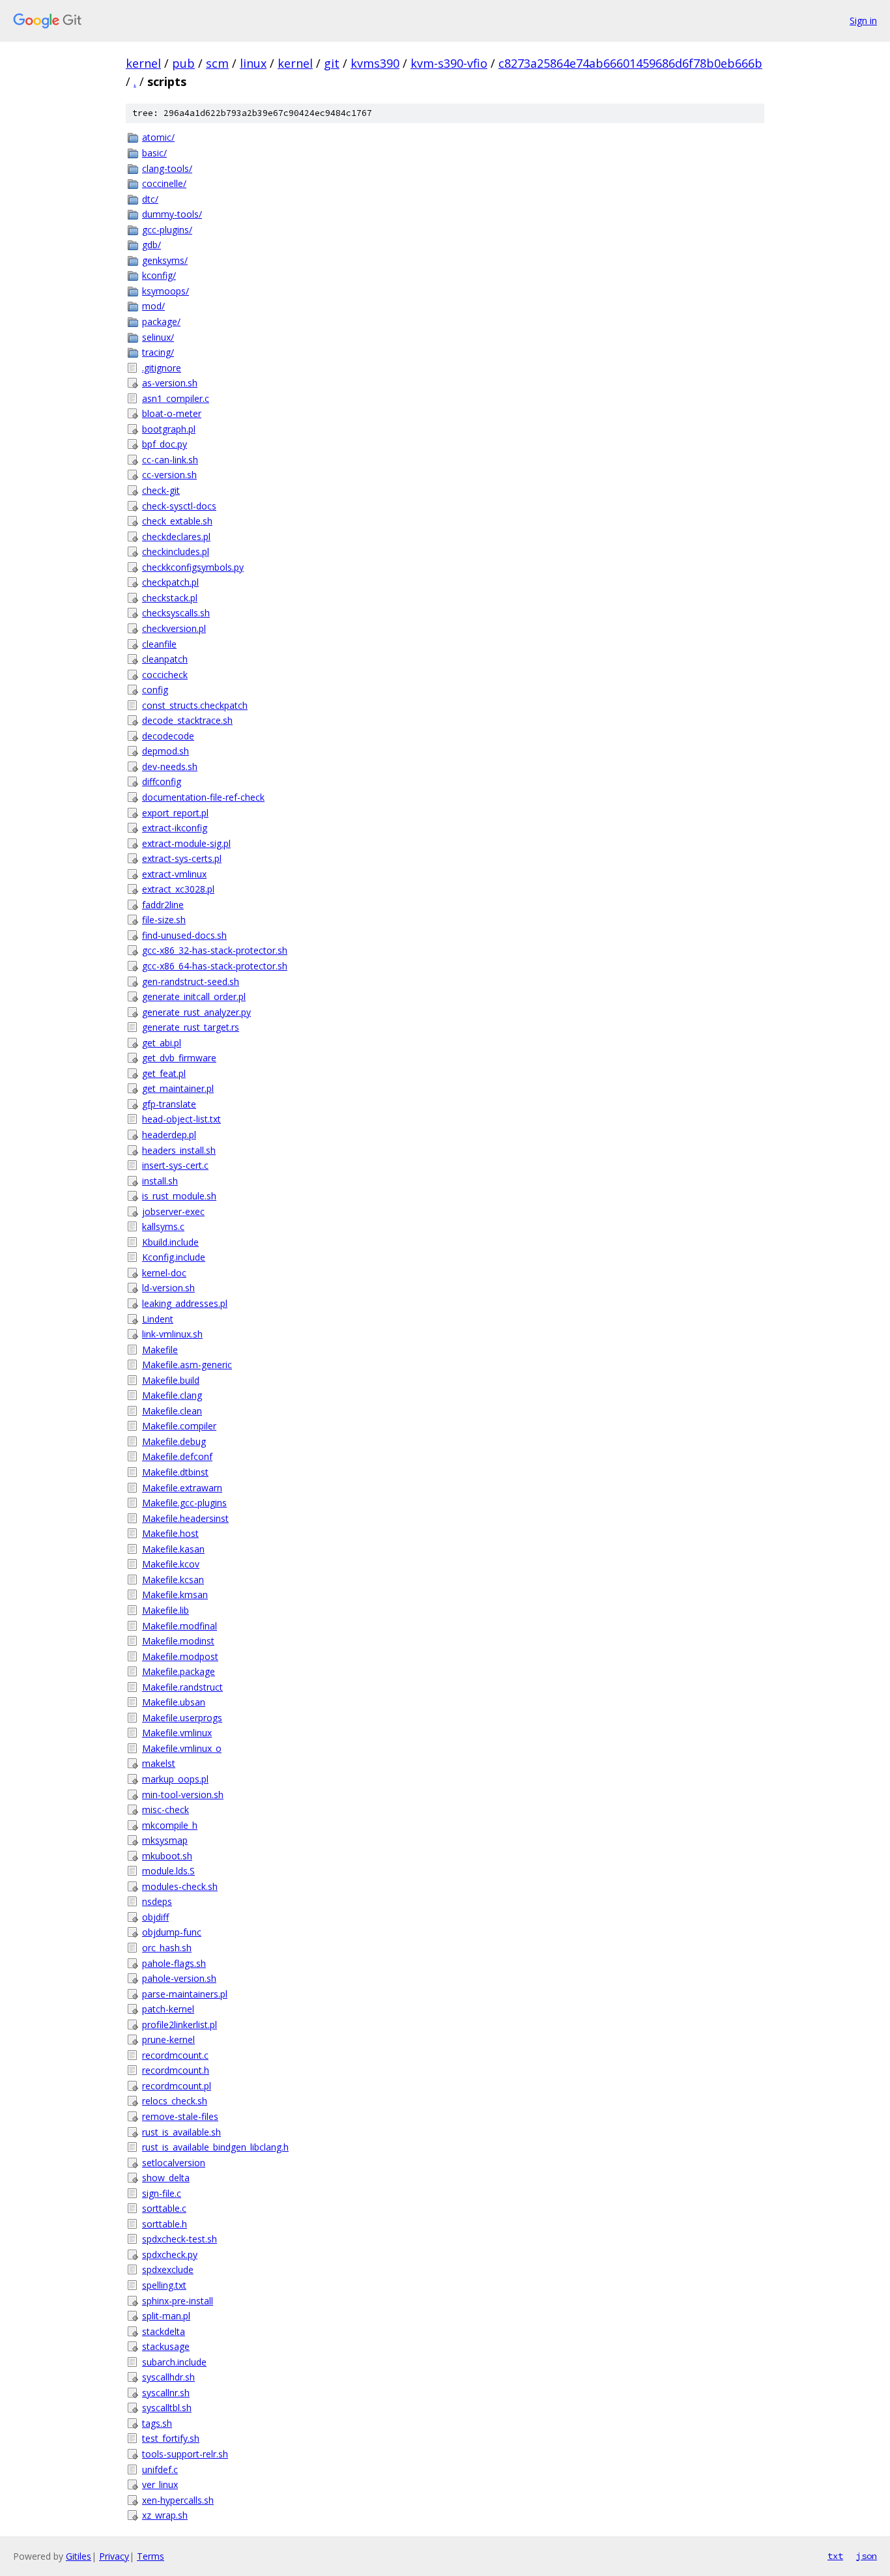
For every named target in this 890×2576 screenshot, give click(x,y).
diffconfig (162, 781)
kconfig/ (159, 275)
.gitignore (162, 368)
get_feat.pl (164, 1073)
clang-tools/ (167, 168)
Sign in (863, 21)
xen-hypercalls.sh (178, 2500)
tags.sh (157, 2423)
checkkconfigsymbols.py (193, 567)
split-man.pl (166, 2316)
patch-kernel (168, 2009)
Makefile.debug (174, 1441)
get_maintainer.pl (178, 1088)
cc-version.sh (169, 475)
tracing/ (158, 352)
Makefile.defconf (177, 1456)
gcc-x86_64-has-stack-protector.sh (215, 966)
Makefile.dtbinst (175, 1472)
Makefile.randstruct (182, 1687)
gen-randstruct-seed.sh (191, 981)
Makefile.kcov (171, 1564)
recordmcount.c (175, 2055)
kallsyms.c (163, 1226)
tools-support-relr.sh (185, 2454)
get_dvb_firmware (179, 1058)
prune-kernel (168, 2039)
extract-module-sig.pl (186, 843)
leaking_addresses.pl (185, 1303)
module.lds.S (168, 1871)
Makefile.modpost (180, 1656)
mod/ (153, 306)
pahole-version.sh (179, 1978)
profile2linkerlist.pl (179, 2025)
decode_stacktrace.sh (187, 720)
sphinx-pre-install (178, 2301)
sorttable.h (165, 2224)
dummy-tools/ (172, 214)
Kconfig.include (174, 1257)
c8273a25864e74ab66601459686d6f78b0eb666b (630, 63)
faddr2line (163, 905)
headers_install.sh (179, 1150)
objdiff (155, 1917)
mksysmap (165, 1840)
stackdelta (164, 2331)
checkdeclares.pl (176, 537)
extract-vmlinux (174, 874)
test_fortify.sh (171, 2438)
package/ (161, 322)
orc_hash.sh (167, 1948)
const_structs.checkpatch (195, 705)
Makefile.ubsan (174, 1702)
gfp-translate (169, 1104)
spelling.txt (164, 2285)
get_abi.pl (162, 1043)
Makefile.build (171, 1380)
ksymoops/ (165, 291)
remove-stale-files (180, 2116)
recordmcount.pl (177, 2086)
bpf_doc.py (165, 444)
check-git (161, 490)
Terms (151, 2556)
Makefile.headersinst (185, 1518)
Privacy (114, 2556)
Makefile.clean (172, 1411)
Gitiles (79, 2556)
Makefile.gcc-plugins (184, 1503)
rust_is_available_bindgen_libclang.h (215, 2147)
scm (217, 63)
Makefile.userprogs (182, 1718)
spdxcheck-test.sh (179, 2239)
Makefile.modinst (178, 1641)
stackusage (166, 2346)
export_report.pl (175, 813)
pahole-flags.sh (174, 1963)
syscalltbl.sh (167, 2408)
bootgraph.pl (169, 429)
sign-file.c (162, 2193)
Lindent (158, 1319)
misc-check (165, 1810)
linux (253, 63)
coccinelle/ (164, 183)
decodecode (168, 736)
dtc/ (150, 199)
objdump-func (172, 1932)
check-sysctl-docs (179, 506)
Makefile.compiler (179, 1426)
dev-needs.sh (170, 766)
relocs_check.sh (175, 2101)
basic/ (154, 153)
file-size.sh (164, 920)
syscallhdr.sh (168, 2377)
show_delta (166, 2178)
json (867, 2556)
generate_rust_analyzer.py (196, 1012)
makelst (159, 1763)
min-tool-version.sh (183, 1795)
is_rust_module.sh (179, 1196)
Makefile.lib (165, 1610)
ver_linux (160, 2484)
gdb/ (151, 245)
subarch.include (174, 2362)
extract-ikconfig (175, 828)
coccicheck (165, 675)
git (332, 63)
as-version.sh (170, 383)
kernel (143, 63)
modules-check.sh (180, 1886)
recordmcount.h (176, 2070)
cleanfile (159, 644)
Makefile (160, 1350)
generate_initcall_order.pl (194, 996)
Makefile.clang (172, 1395)
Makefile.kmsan (175, 1595)
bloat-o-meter (172, 413)
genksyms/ (165, 260)
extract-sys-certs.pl (182, 858)
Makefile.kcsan (173, 1580)
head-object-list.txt (181, 1119)
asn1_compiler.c (176, 398)
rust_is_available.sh (181, 2132)
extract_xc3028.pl (178, 889)
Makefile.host (170, 1533)
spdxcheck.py (170, 2254)
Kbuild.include (170, 1242)
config (155, 690)
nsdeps (157, 1901)
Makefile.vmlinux (177, 1733)
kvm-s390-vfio (449, 63)
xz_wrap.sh (165, 2515)
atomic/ (158, 137)
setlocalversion (174, 2163)
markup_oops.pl (175, 1779)
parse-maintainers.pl (185, 1994)
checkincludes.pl (176, 551)
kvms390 (375, 63)
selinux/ (158, 337)
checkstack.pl (170, 598)
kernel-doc (164, 1273)
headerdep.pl (169, 1135)
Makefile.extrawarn (182, 1488)
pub (183, 63)
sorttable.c (164, 2208)
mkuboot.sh (167, 1856)
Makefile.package (179, 1671)
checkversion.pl (174, 628)
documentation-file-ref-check (203, 797)
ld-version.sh (168, 1288)
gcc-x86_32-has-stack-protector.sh (215, 950)
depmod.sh (165, 751)
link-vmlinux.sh (172, 1334)
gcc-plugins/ (167, 230)
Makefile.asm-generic (187, 1365)
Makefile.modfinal (179, 1626)
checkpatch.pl (170, 582)
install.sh (160, 1181)
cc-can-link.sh (170, 460)
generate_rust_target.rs (191, 1027)
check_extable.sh (177, 521)
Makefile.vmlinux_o (182, 1748)
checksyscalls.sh (176, 613)
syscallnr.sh (166, 2393)
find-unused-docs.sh (184, 935)
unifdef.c (160, 2469)
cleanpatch (165, 659)
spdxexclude (168, 2269)
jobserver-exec (173, 1211)
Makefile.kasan (173, 1549)
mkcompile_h (170, 1825)
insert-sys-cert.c (175, 1165)
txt (835, 2556)
